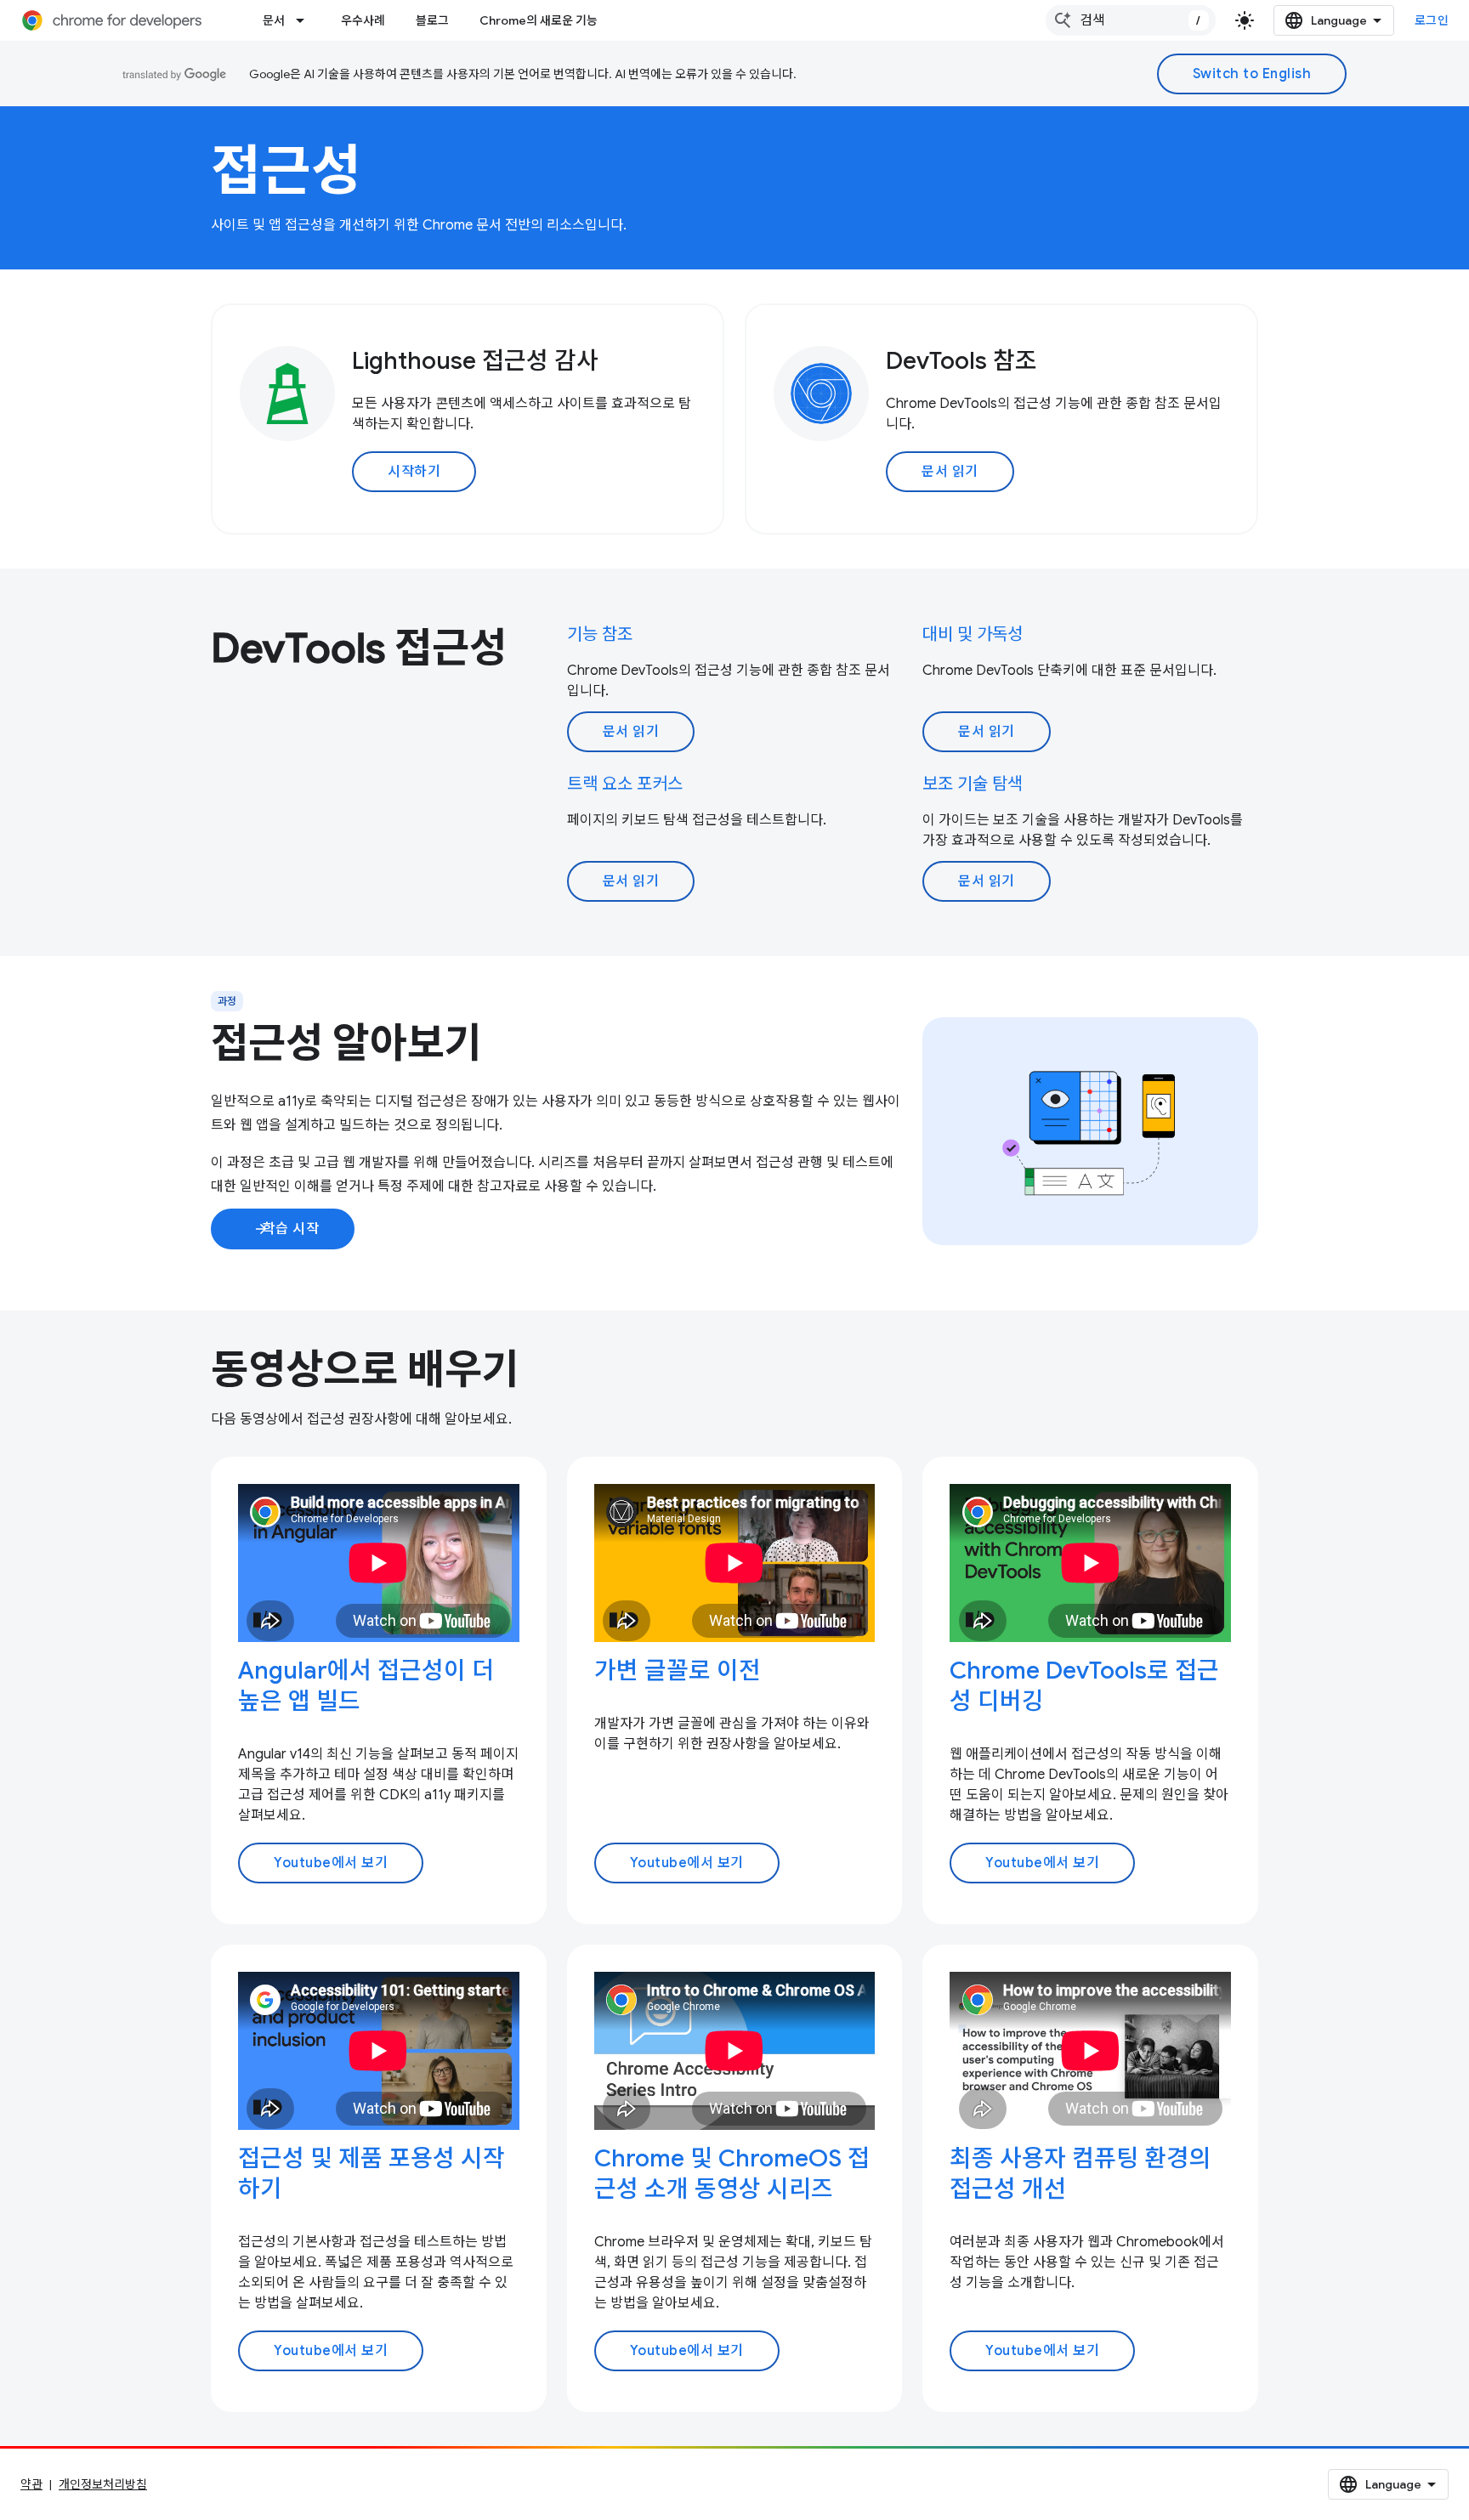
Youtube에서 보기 (331, 1863)
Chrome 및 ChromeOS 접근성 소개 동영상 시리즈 (732, 2174)
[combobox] (1131, 20)
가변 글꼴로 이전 (678, 1671)
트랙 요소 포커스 (625, 784)
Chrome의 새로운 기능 (539, 20)
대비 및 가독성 (973, 634)
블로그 (432, 20)
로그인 (1432, 20)
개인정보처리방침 (103, 2484)
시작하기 (414, 472)
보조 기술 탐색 (973, 784)
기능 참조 (600, 634)
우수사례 (363, 20)
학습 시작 (286, 1229)
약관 (31, 2484)
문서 (274, 20)
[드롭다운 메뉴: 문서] (305, 20)
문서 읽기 (950, 472)
